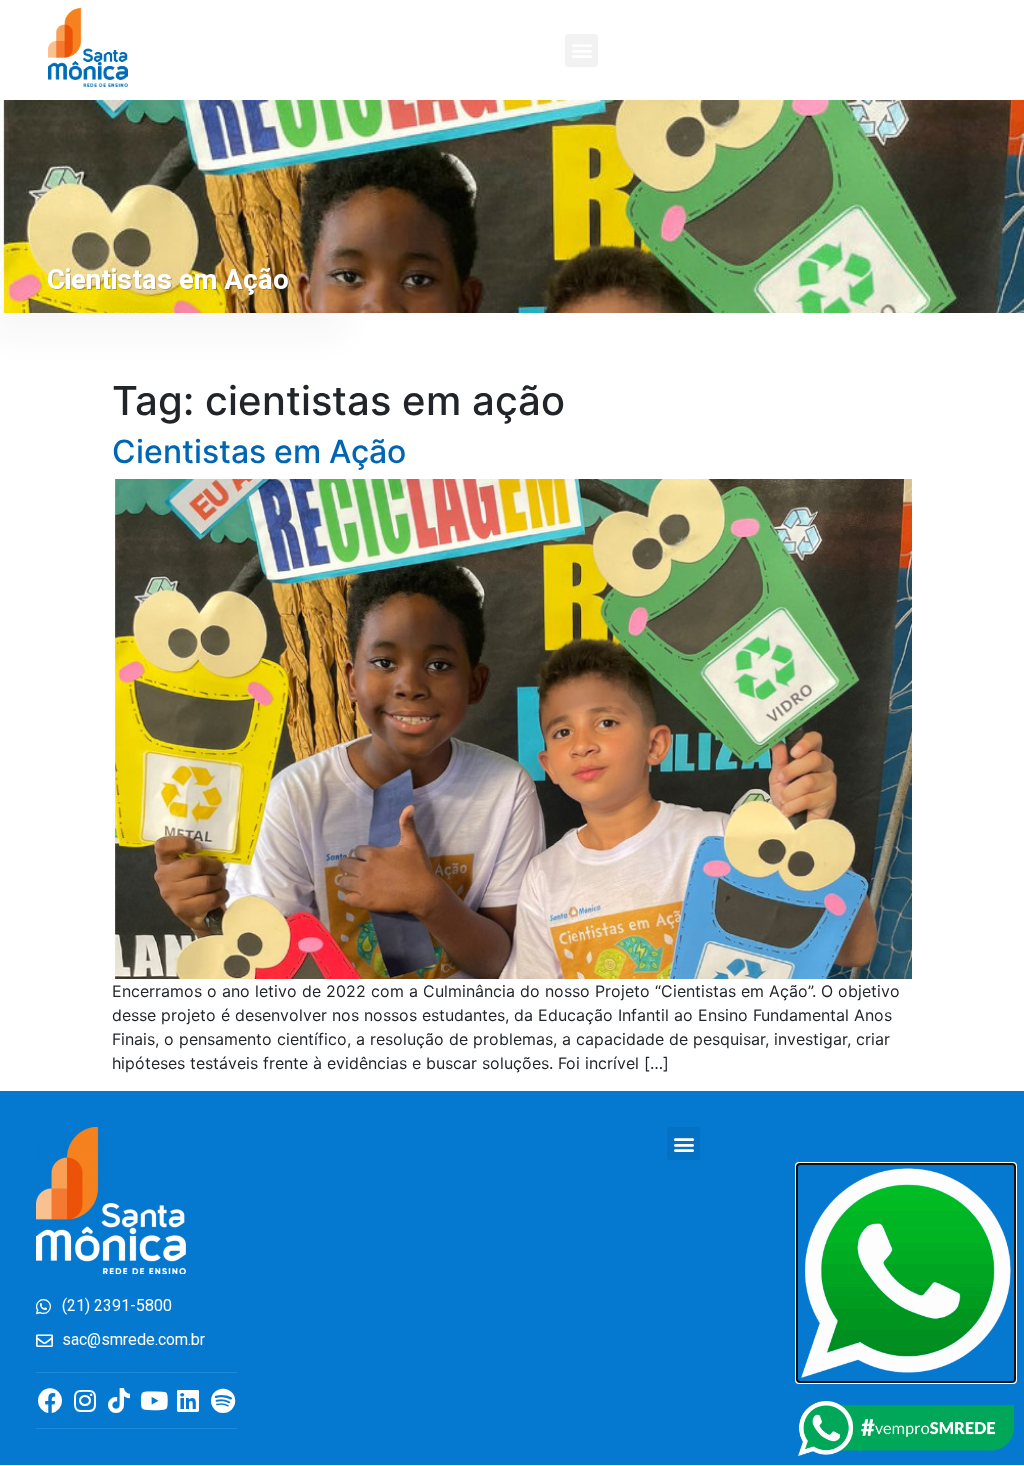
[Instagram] (84, 1400)
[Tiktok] (119, 1400)
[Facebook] (50, 1400)
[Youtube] (153, 1400)
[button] (581, 50)
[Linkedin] (188, 1400)
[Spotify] (222, 1400)
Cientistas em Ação (259, 451)
